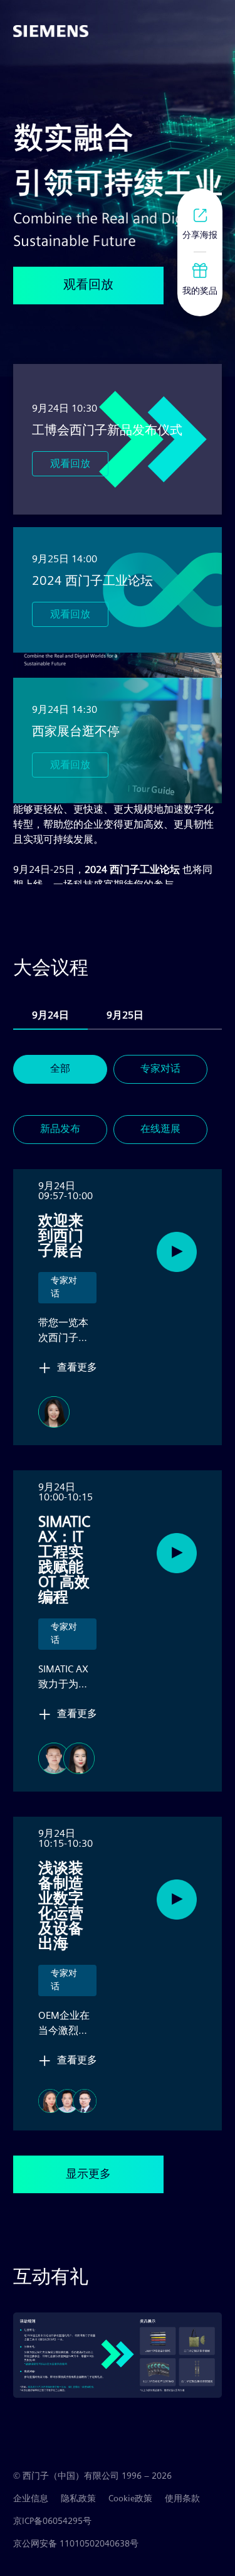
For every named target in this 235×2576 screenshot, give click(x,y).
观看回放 (70, 463)
